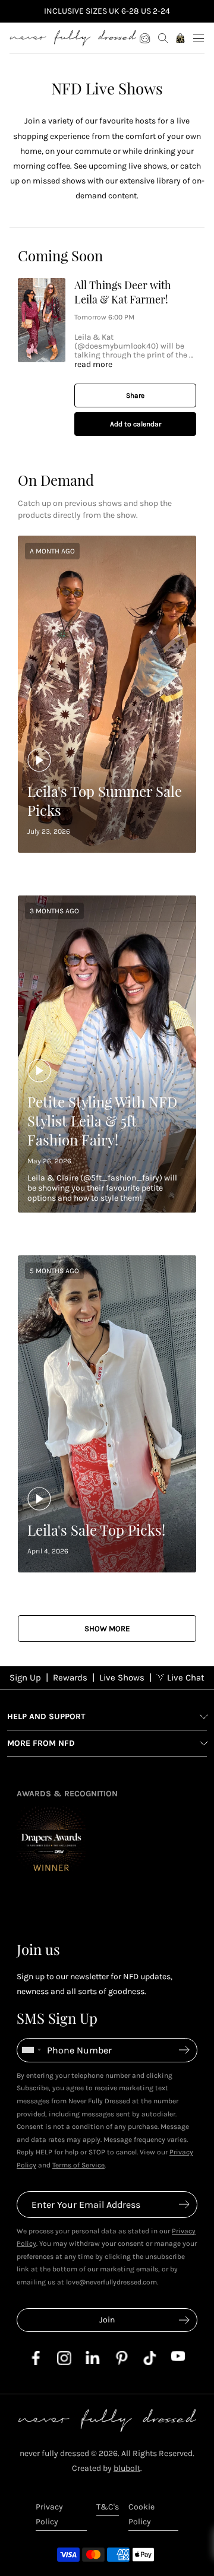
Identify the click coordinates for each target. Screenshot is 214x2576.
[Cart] (181, 38)
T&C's (108, 2507)
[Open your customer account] (145, 38)
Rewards (70, 1678)
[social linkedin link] (93, 2361)
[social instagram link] (64, 2363)
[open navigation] (199, 38)
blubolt (127, 2468)
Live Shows (122, 1678)
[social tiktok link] (150, 2363)
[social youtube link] (178, 2358)
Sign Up (25, 1678)
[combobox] (31, 2050)
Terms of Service (78, 2165)
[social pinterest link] (121, 2363)
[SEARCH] (163, 38)
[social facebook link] (36, 2363)
